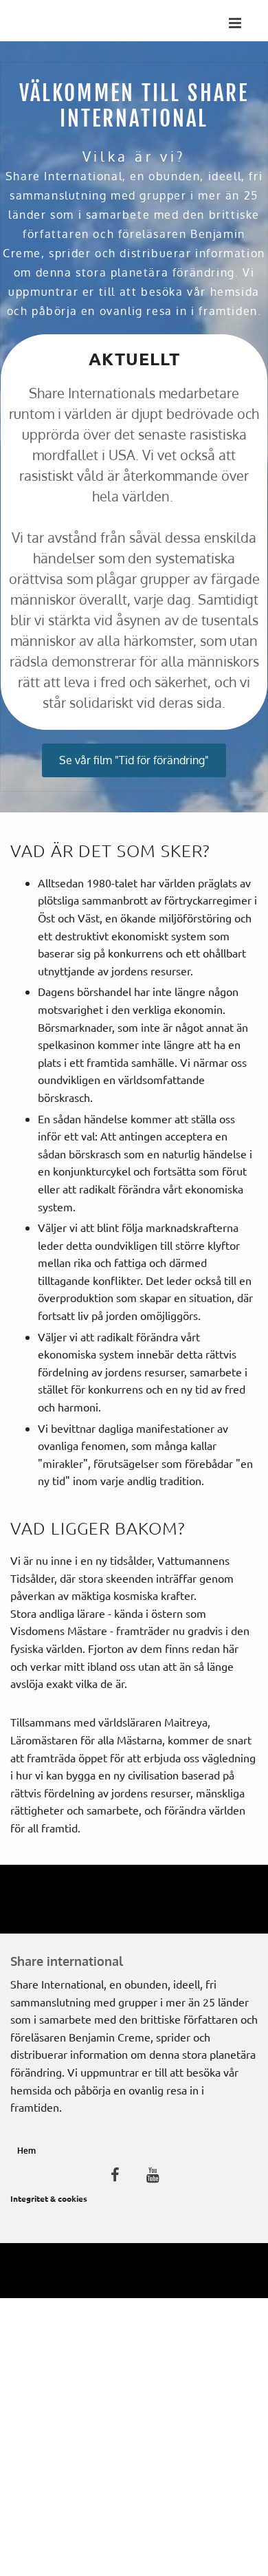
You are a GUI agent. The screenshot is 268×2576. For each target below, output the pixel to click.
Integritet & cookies (49, 2198)
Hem (26, 2151)
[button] (134, 760)
